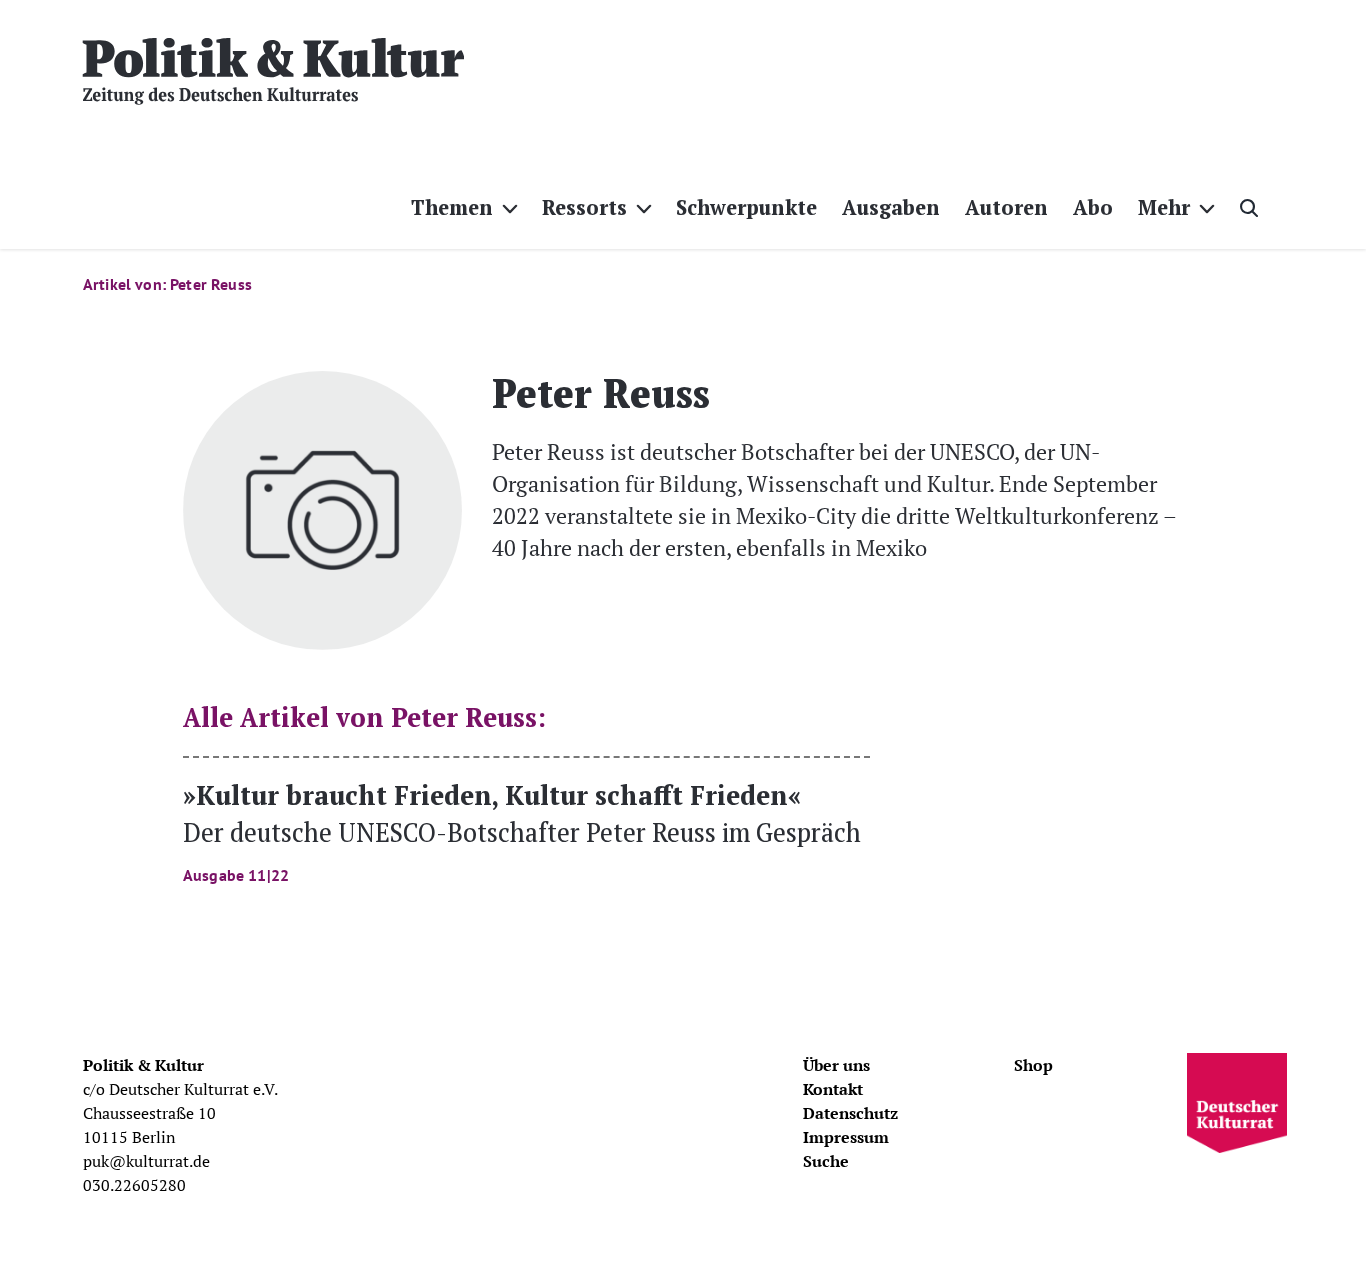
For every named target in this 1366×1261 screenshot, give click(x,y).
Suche (826, 1161)
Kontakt (833, 1089)
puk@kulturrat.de (146, 1161)
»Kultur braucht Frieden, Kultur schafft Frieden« (522, 830)
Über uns (836, 1065)
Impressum (846, 1137)
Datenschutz (850, 1113)
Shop (1033, 1065)
